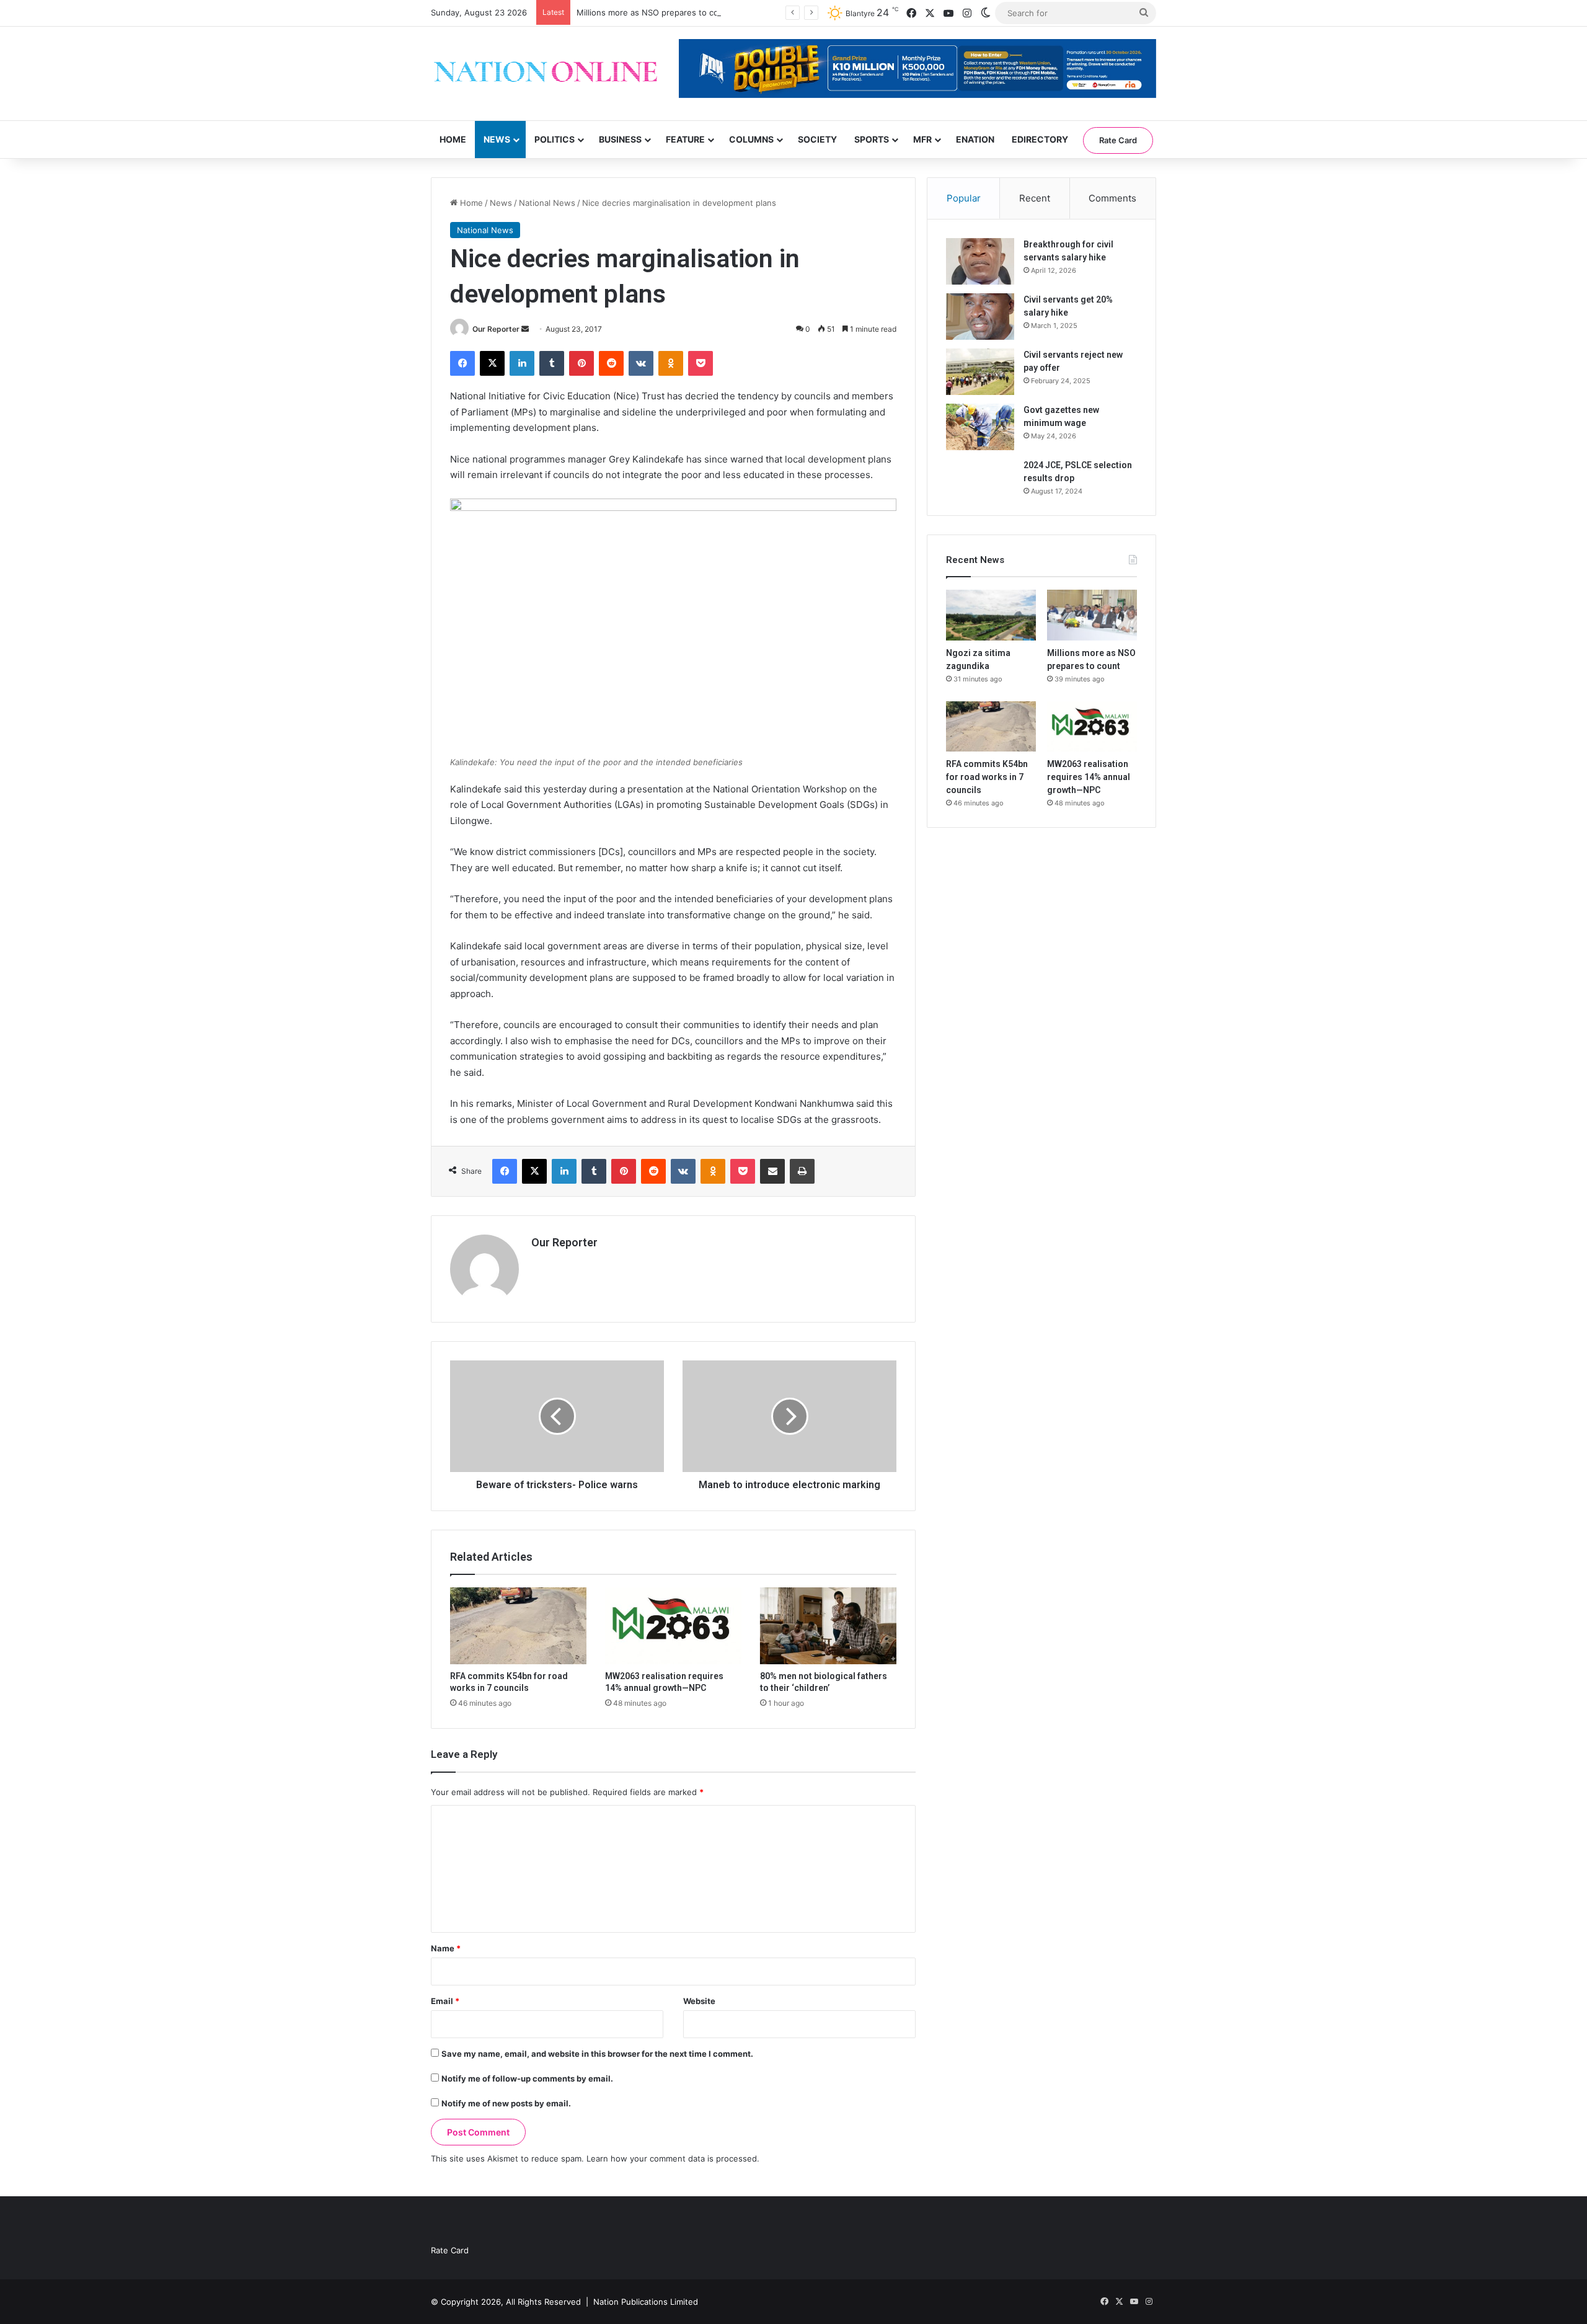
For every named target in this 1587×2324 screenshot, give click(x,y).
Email (445, 2001)
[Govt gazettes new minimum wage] (980, 427)
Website (699, 2001)
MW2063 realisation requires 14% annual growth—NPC (1089, 777)
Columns (751, 139)
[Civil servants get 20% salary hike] (980, 317)
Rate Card (1118, 140)
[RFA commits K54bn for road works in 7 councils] (518, 1626)
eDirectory (1040, 139)
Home (453, 139)
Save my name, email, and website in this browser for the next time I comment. (597, 2054)
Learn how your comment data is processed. (673, 2158)
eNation (975, 139)
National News (547, 203)
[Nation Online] (546, 73)
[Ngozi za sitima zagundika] (991, 615)
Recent (1035, 198)
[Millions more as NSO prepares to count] (1092, 615)
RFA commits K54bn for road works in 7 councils (987, 777)
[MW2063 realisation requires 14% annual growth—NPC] (673, 1626)
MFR (922, 139)
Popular (964, 198)
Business (620, 139)
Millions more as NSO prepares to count (654, 12)
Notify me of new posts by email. (506, 2103)
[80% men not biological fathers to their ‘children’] (828, 1626)
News (497, 139)
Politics (555, 139)
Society (817, 139)
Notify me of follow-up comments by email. (527, 2078)
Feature (685, 139)
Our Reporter (496, 329)
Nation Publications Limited (646, 2302)
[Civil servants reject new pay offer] (980, 372)
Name (446, 1948)
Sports (872, 139)
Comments (1112, 198)
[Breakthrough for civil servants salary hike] (980, 261)
